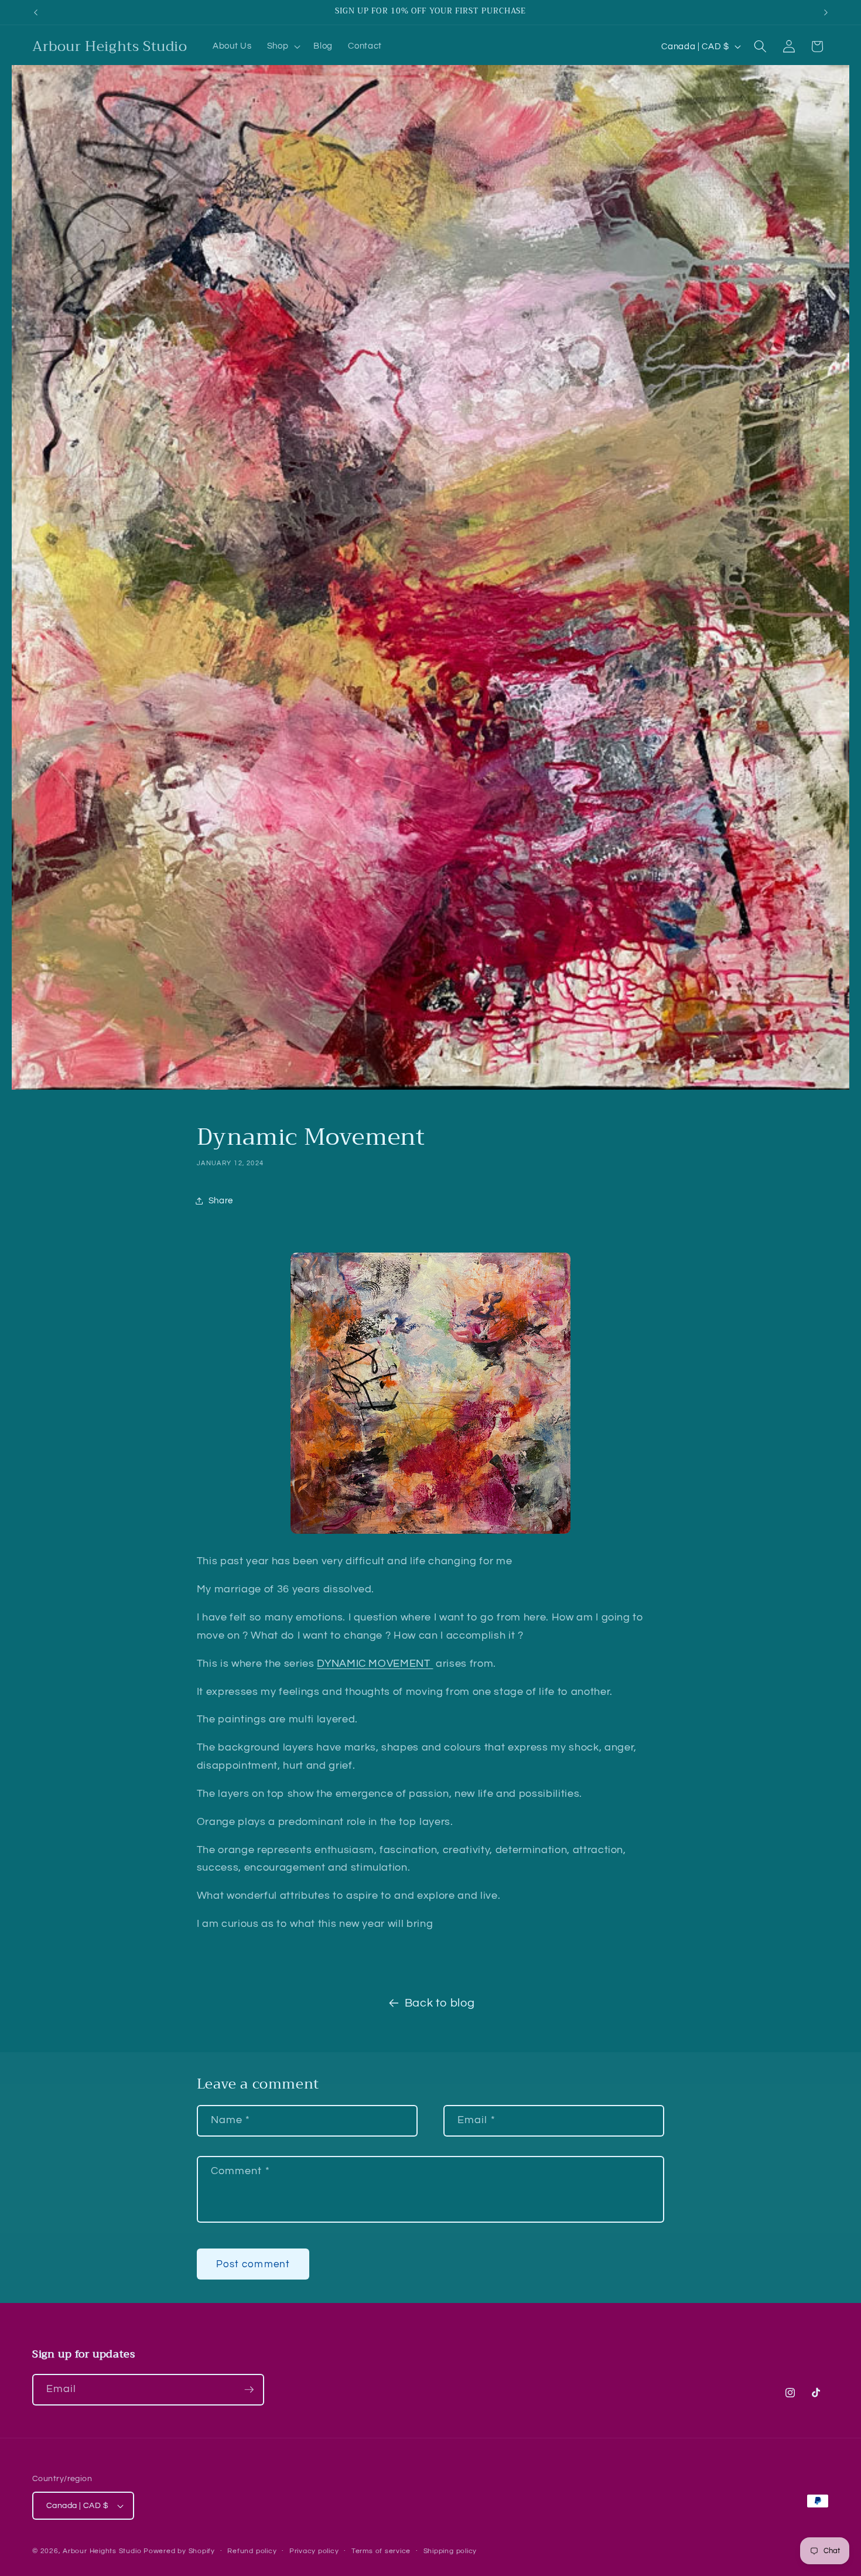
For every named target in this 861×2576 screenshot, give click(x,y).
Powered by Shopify (179, 2551)
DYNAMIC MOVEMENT (375, 1664)
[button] (283, 46)
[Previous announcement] (36, 12)
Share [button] (221, 1200)
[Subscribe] (249, 2390)
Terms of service (381, 2551)
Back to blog (440, 2003)
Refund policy (252, 2551)
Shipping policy (450, 2551)
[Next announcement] (826, 12)
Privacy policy (314, 2551)
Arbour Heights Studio (102, 2551)
